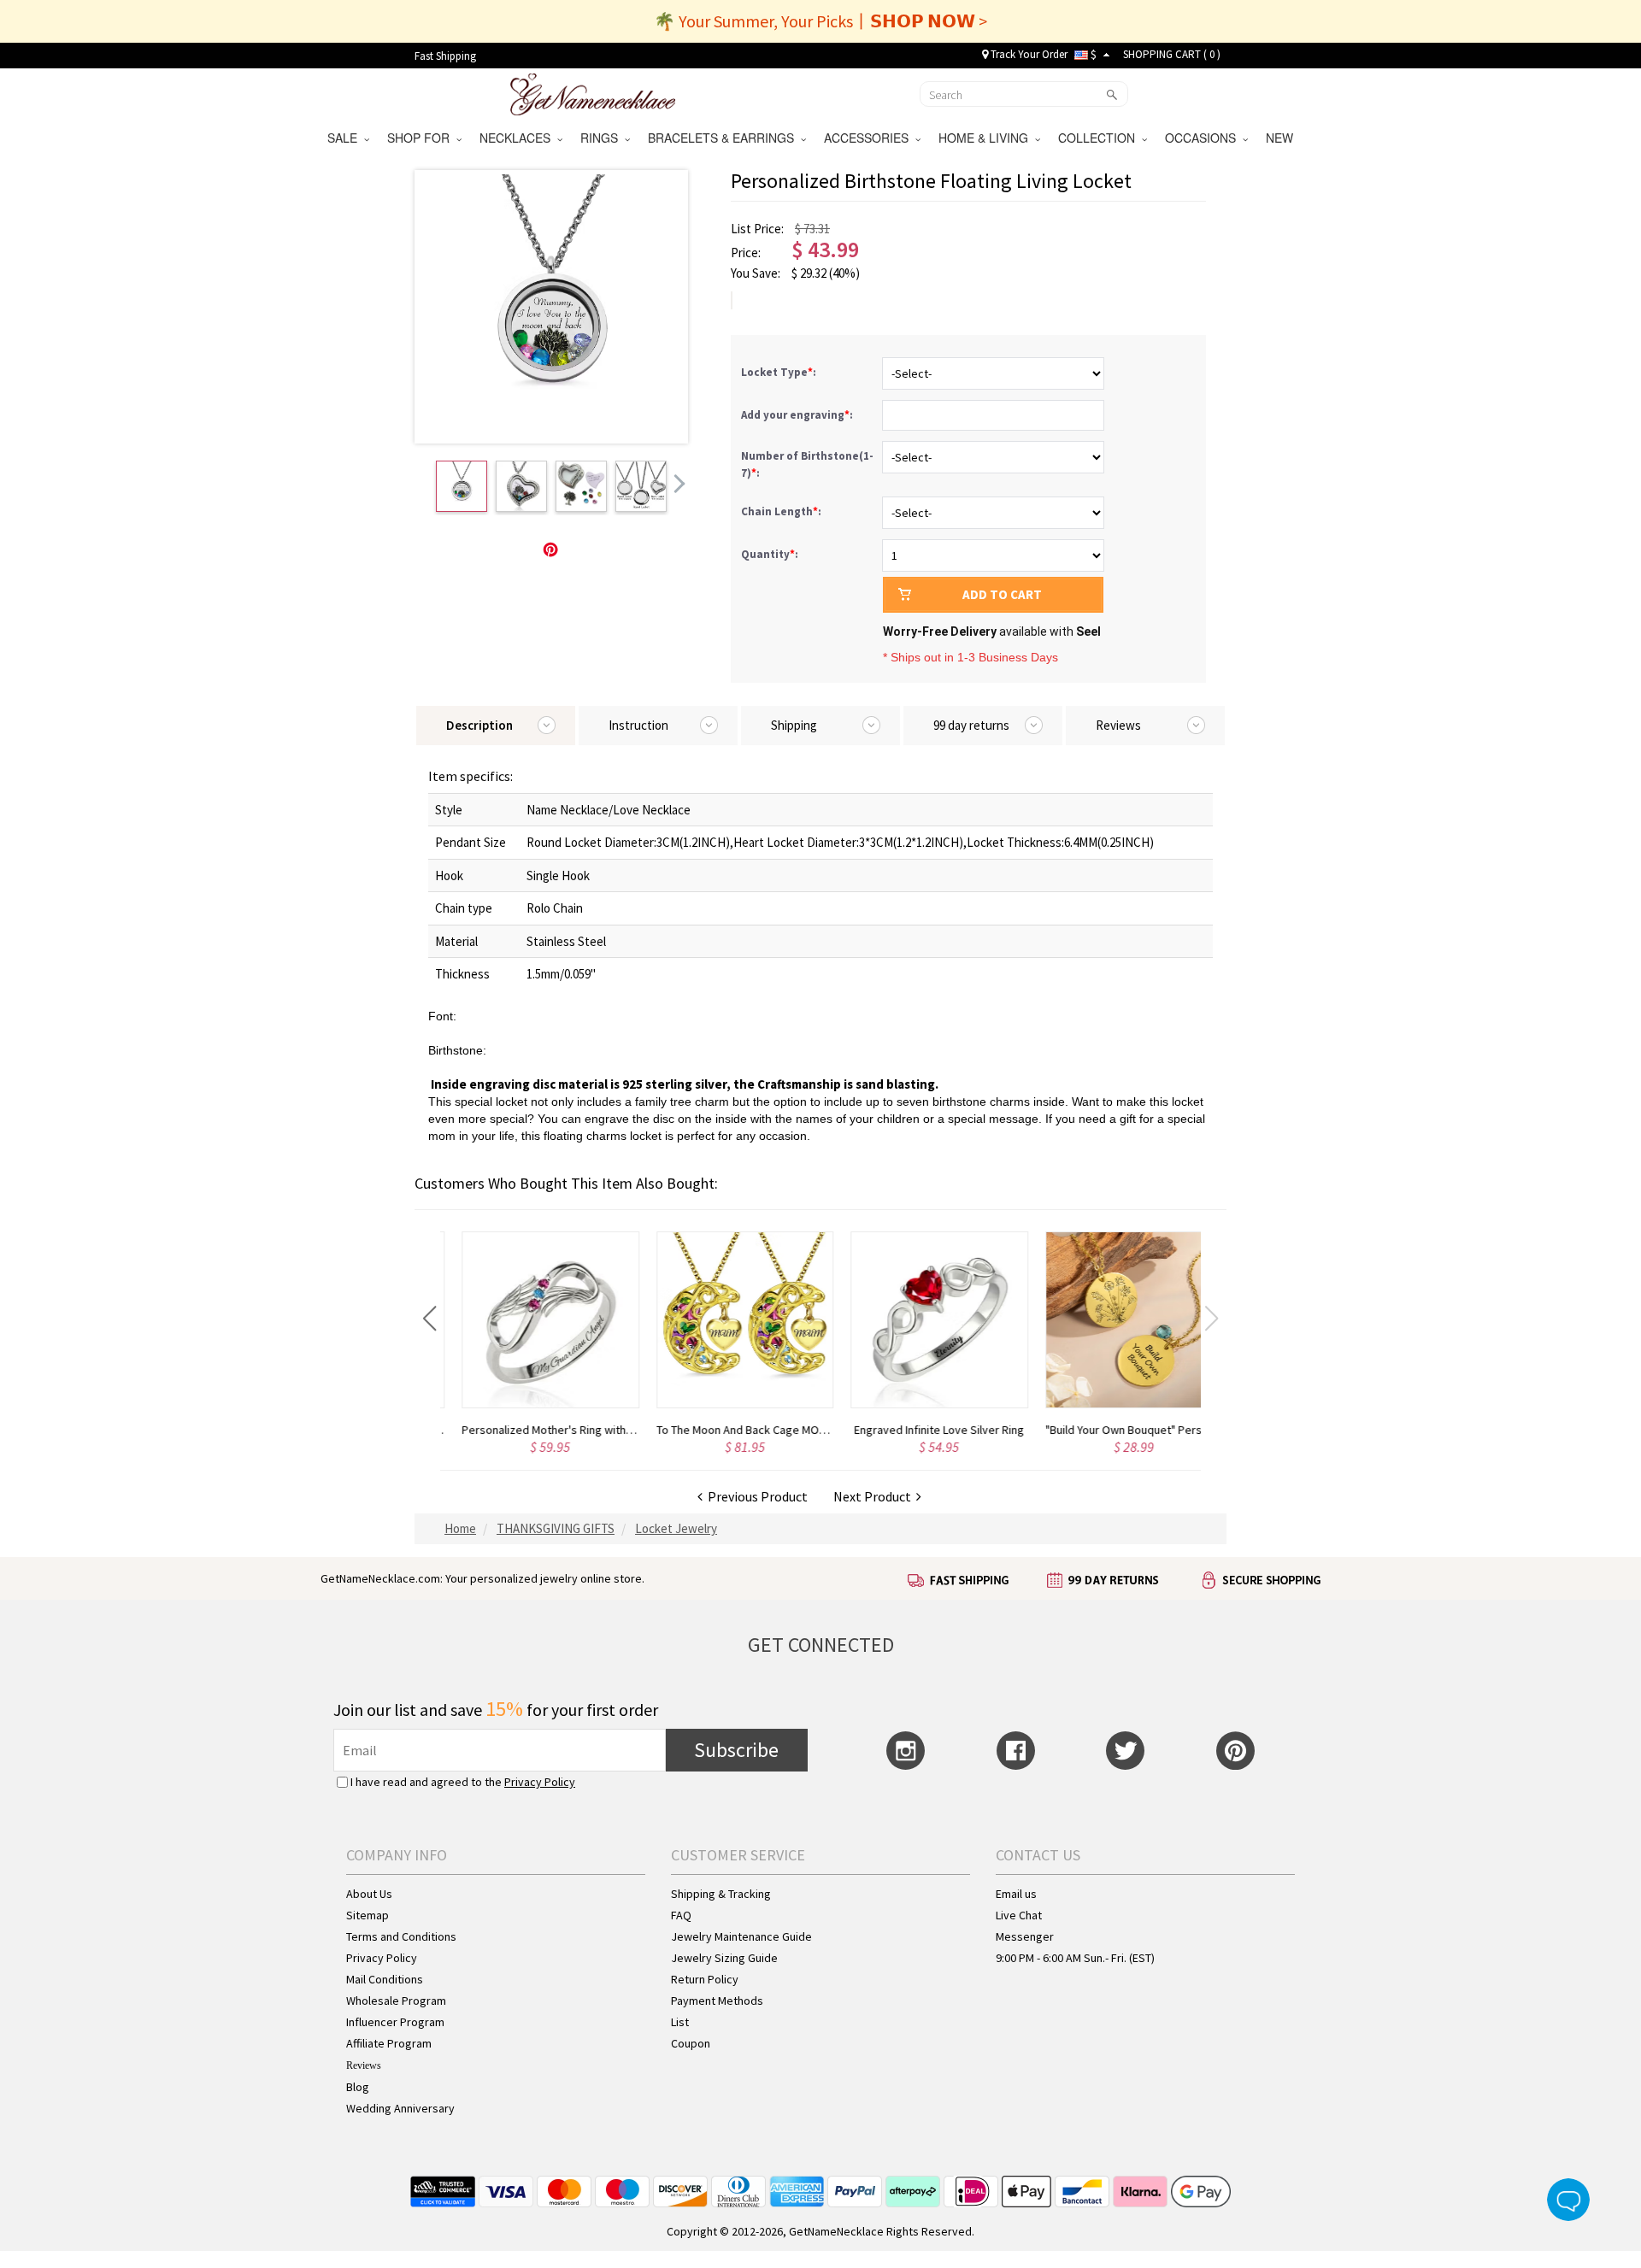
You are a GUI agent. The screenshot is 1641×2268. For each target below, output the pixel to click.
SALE (346, 138)
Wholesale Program (396, 2001)
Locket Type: (780, 372)
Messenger (1025, 1936)
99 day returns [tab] (971, 725)
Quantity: (770, 554)
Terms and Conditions (401, 1936)
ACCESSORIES (870, 138)
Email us (1016, 1894)
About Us (369, 1894)
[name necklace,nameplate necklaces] (593, 92)
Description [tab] (479, 725)
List (680, 2022)
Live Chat (1019, 1915)
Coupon (691, 2043)
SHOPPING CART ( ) (1172, 54)
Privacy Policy (540, 1782)
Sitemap (368, 1915)
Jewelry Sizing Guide (724, 1958)
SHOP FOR (422, 138)
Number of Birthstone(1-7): (807, 464)
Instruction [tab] (638, 725)
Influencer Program (395, 2022)
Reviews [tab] (1118, 725)
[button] (429, 1319)
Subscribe (736, 1750)
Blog (358, 2087)
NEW (1281, 138)
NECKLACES (518, 138)
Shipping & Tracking (721, 1894)
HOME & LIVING (987, 138)
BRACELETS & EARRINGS (724, 138)
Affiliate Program (389, 2043)
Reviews (364, 2065)
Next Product (875, 1496)
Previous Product (755, 1496)
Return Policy (705, 1979)
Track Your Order (1028, 54)
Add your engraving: (798, 415)
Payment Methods (717, 2001)
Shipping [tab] (794, 725)
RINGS (603, 138)
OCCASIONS (1204, 138)
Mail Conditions (385, 1979)
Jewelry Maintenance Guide (741, 1936)
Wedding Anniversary (400, 2108)
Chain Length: (782, 511)
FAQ (681, 1915)
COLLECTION (1100, 138)
